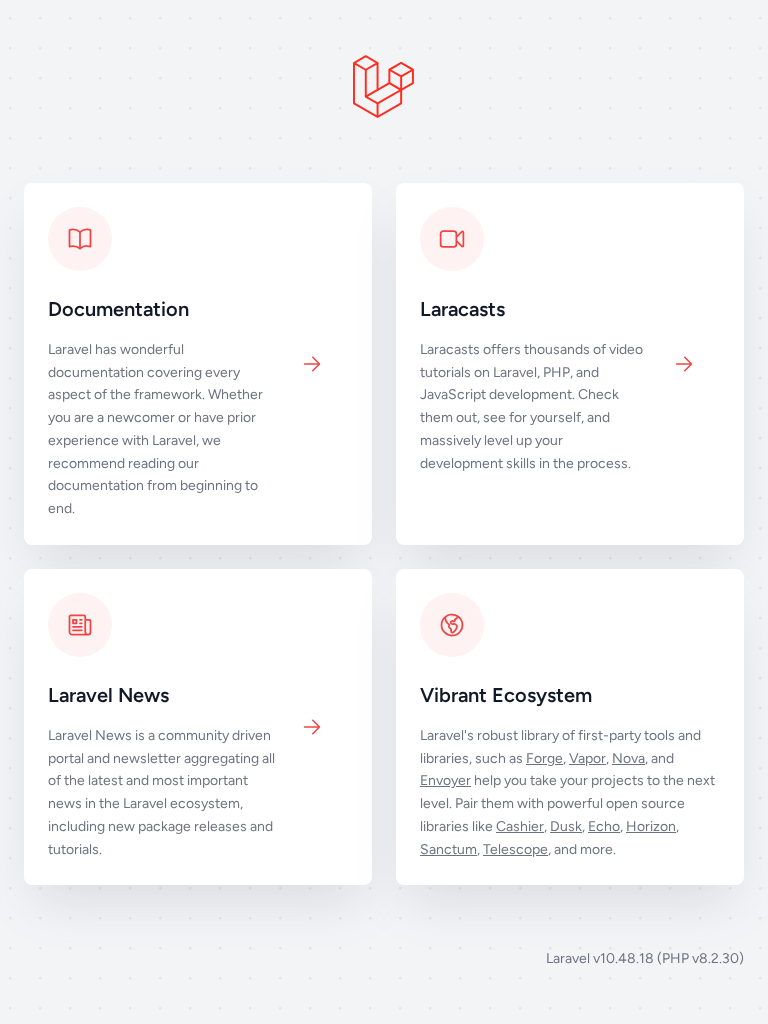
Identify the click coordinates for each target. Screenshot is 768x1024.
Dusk (566, 826)
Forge (544, 758)
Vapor (587, 758)
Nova (628, 758)
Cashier (520, 826)
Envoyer (445, 780)
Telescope (515, 849)
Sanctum (448, 849)
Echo (604, 826)
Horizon (651, 826)
